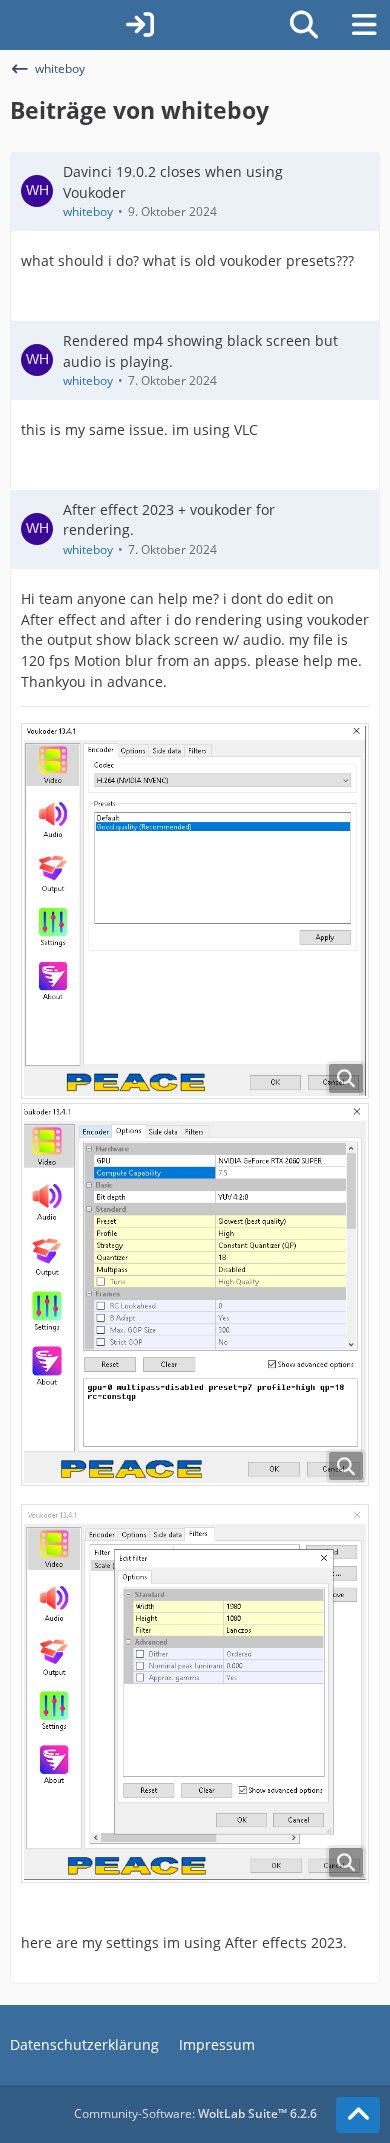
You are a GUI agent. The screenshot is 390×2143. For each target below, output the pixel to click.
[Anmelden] (140, 25)
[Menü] (364, 25)
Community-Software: (195, 2113)
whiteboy (88, 211)
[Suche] (304, 25)
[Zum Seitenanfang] (358, 2115)
